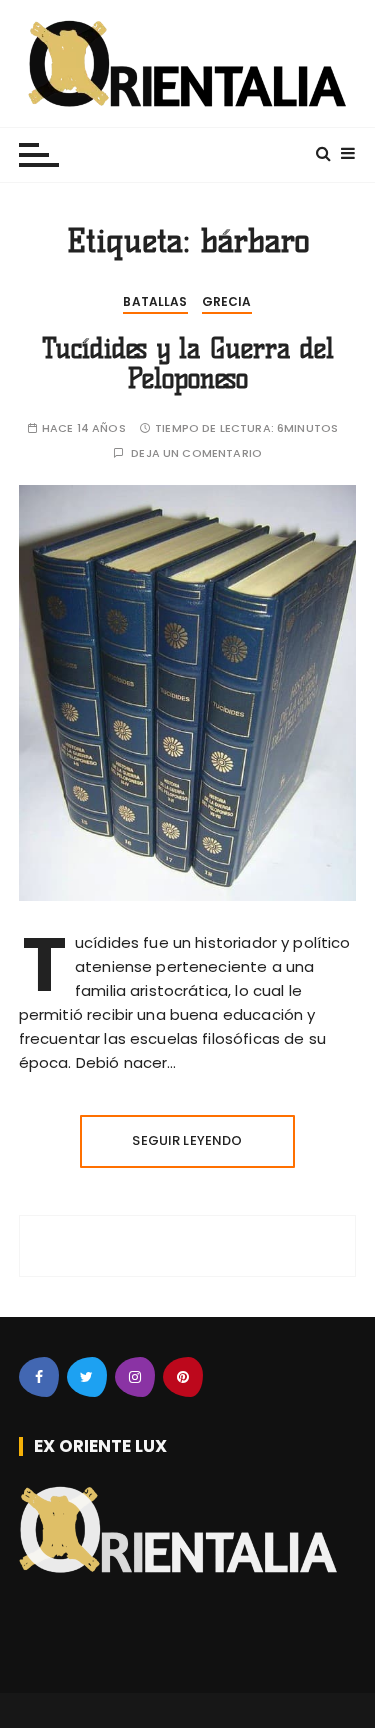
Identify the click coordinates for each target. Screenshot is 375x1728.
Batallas (155, 301)
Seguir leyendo (187, 1140)
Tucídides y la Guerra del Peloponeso (188, 363)
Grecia (227, 301)
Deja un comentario (196, 453)
